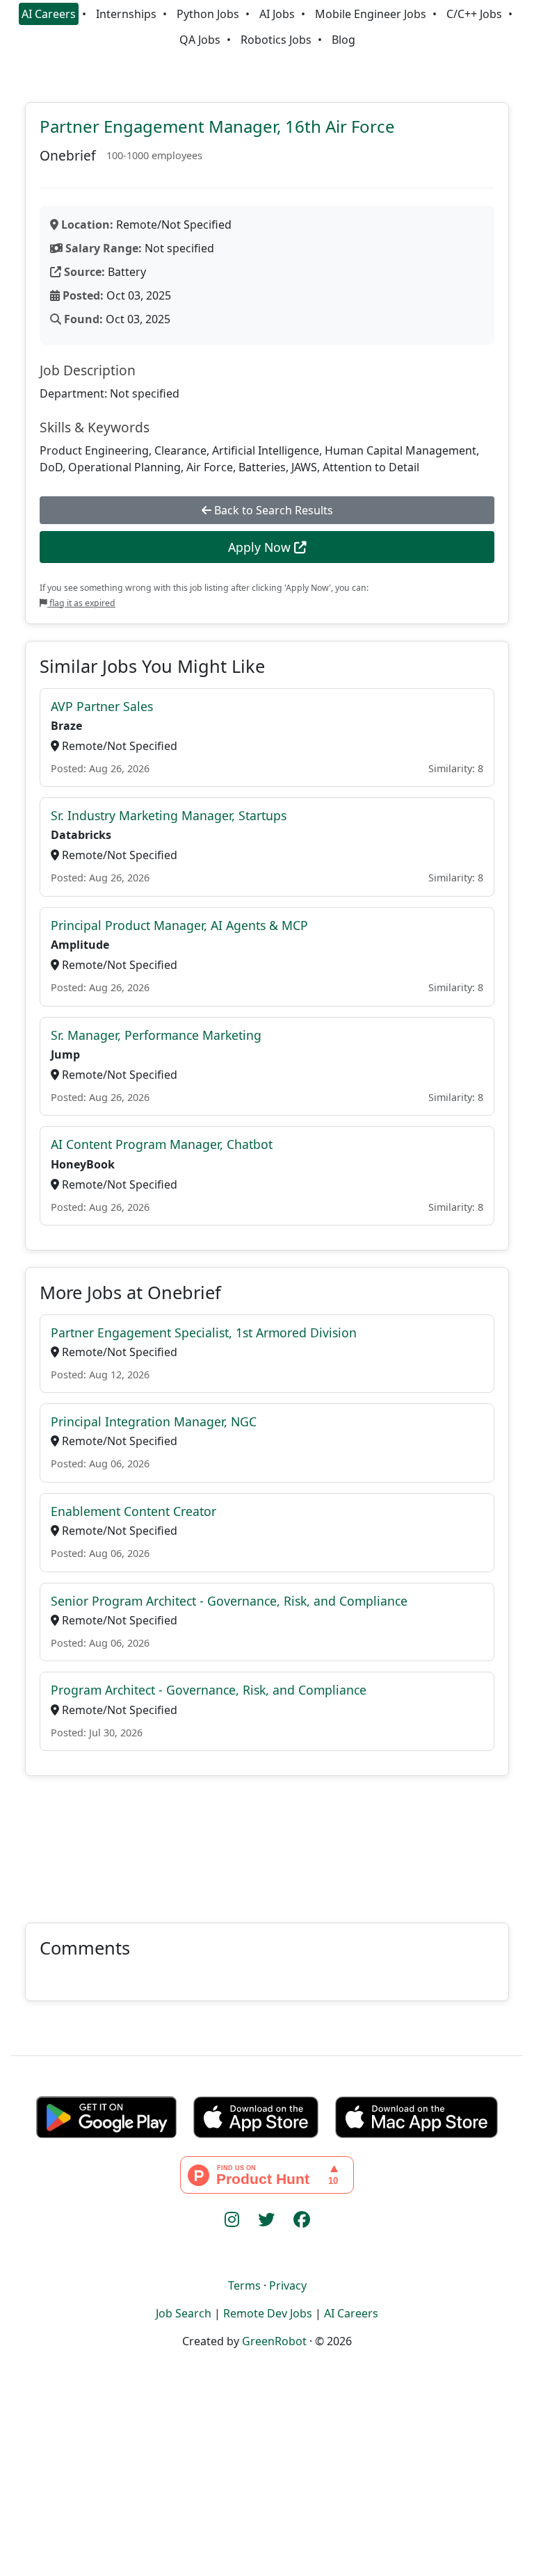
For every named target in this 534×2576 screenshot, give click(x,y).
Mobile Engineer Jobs (371, 14)
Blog (343, 40)
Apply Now (261, 547)
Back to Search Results (272, 510)
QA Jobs (200, 40)
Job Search (184, 2313)
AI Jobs (277, 14)
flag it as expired (81, 603)
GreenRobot (274, 2341)
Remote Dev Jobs (268, 2313)
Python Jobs (208, 14)
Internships (126, 14)
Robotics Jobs (276, 40)
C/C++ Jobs (474, 14)
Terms (244, 2285)
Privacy (288, 2285)
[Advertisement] (267, 1841)
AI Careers (49, 14)
